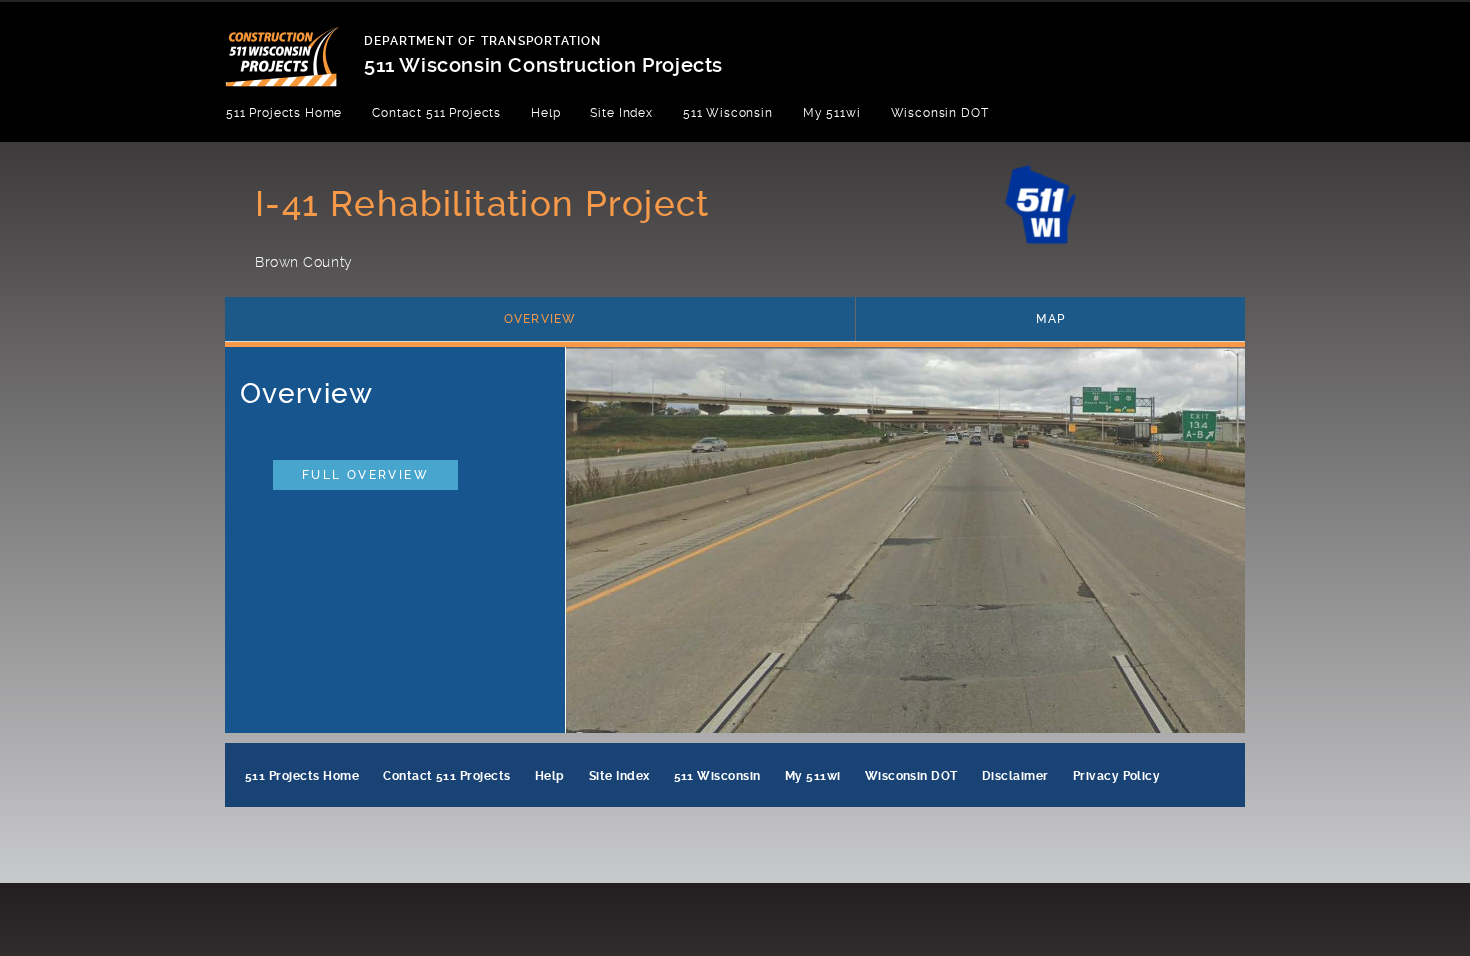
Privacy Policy (1117, 776)
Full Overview (365, 475)
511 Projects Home (284, 113)
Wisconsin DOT (940, 113)
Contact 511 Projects (436, 113)
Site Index (621, 113)
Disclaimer (1015, 776)
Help (545, 113)
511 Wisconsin (728, 113)
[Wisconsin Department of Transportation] (294, 44)
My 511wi (832, 113)
